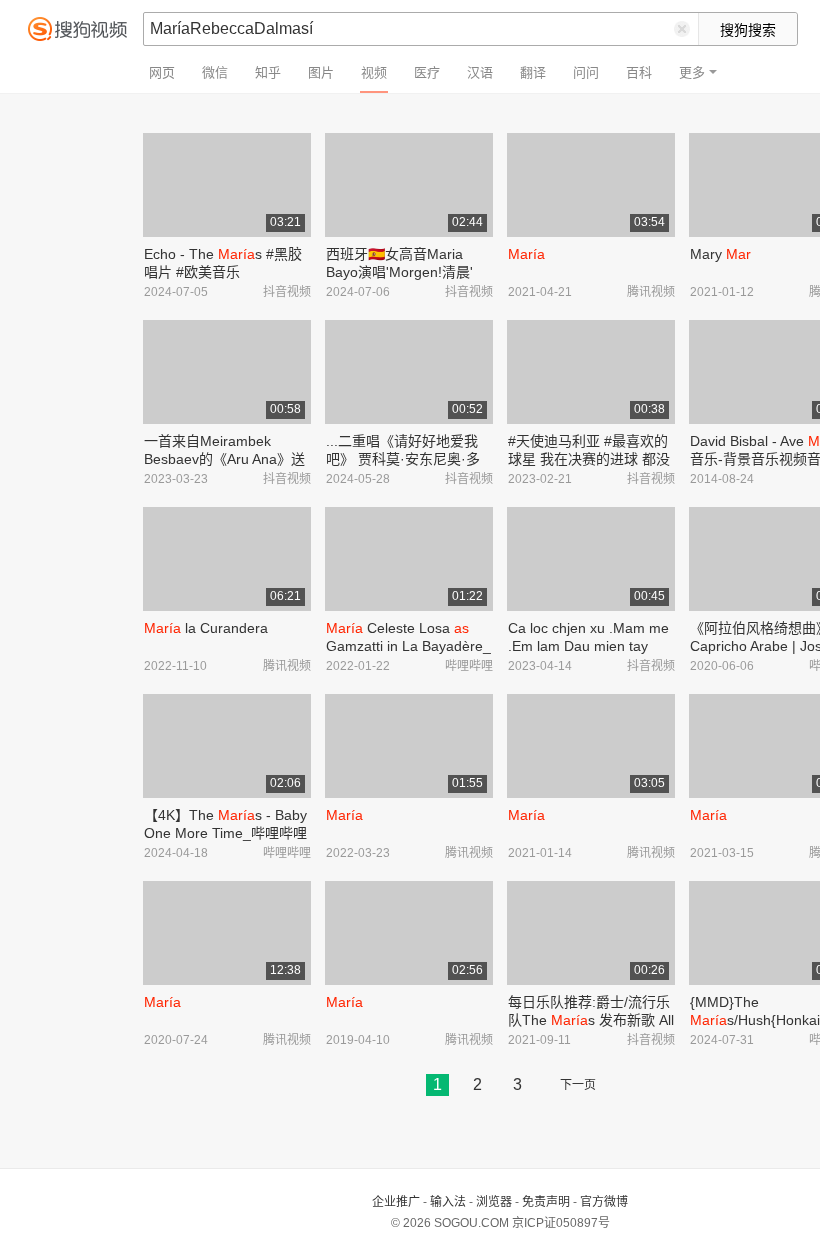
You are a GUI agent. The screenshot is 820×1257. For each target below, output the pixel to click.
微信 (215, 72)
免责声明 (546, 1202)
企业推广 (396, 1202)
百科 (639, 72)
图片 (321, 72)
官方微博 (604, 1202)
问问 (586, 72)
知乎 (268, 72)
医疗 (427, 72)
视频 (374, 72)
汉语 (480, 72)
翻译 (533, 72)
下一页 (578, 1085)
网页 (162, 72)
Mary (720, 254)
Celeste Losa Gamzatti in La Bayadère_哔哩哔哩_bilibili (408, 646)
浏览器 (494, 1202)
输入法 (448, 1202)
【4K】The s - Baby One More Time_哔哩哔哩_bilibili (225, 833)
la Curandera (206, 628)
